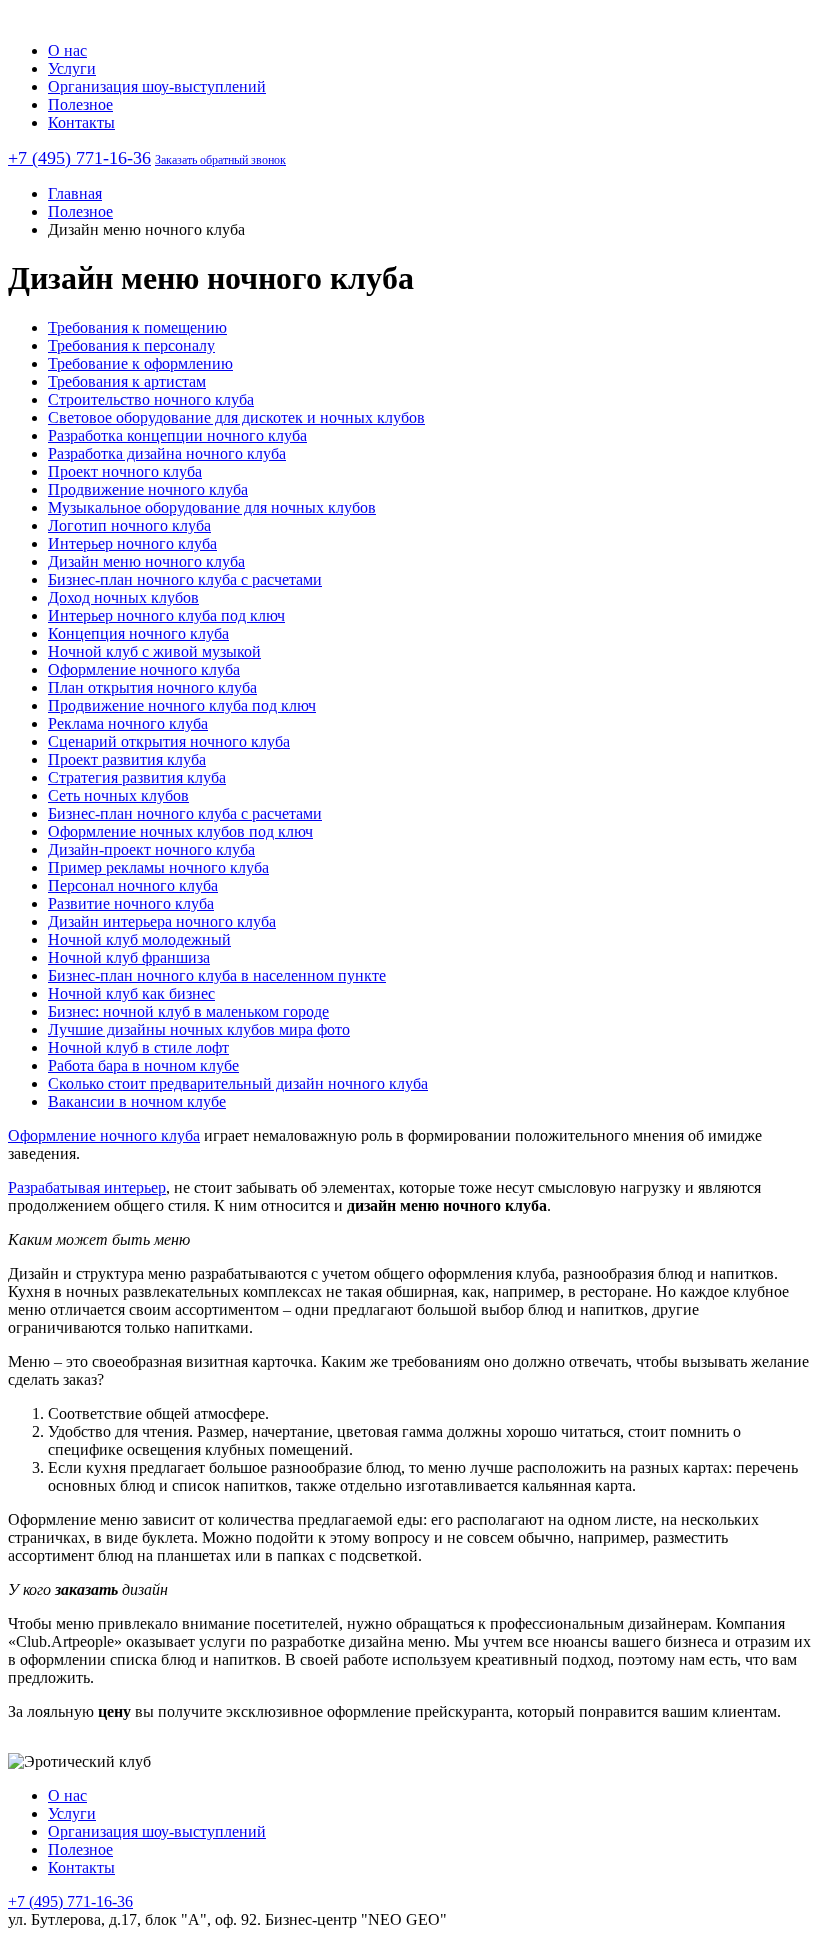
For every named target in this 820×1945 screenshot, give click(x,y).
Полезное (80, 104)
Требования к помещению (137, 327)
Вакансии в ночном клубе (137, 1101)
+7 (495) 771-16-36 (79, 158)
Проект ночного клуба (125, 471)
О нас (67, 50)
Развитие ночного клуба (131, 903)
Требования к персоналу (131, 345)
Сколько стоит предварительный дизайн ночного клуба (238, 1083)
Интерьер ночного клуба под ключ (166, 615)
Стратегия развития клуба (137, 777)
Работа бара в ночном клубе (143, 1065)
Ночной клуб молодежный (139, 939)
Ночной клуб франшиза (129, 957)
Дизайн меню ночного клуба (146, 561)
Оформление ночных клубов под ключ (180, 831)
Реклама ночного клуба (128, 723)
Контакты (81, 122)
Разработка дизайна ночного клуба (167, 453)
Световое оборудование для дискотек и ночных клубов (236, 417)
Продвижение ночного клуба (148, 489)
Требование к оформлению (140, 363)
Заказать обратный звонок (220, 160)
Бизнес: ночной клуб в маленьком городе (188, 1011)
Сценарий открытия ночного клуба (169, 741)
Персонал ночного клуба (133, 885)
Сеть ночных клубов (118, 795)
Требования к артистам (127, 381)
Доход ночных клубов (123, 597)
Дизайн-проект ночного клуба (151, 849)
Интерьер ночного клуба (132, 543)
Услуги (72, 68)
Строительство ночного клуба (151, 399)
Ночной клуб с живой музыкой (154, 651)
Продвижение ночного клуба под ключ (182, 705)
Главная (75, 193)
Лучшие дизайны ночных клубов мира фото (199, 1029)
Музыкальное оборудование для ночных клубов (212, 507)
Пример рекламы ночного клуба (158, 867)
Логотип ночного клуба (129, 525)
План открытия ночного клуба (152, 687)
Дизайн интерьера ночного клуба (162, 921)
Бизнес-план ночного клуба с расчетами (185, 579)
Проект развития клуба (127, 759)
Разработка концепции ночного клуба (177, 435)
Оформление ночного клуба (144, 669)
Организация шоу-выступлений (157, 86)
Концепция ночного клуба (138, 633)
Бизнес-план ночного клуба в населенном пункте (217, 975)
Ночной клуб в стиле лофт (138, 1047)
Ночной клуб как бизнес (131, 993)
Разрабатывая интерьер (87, 1187)
